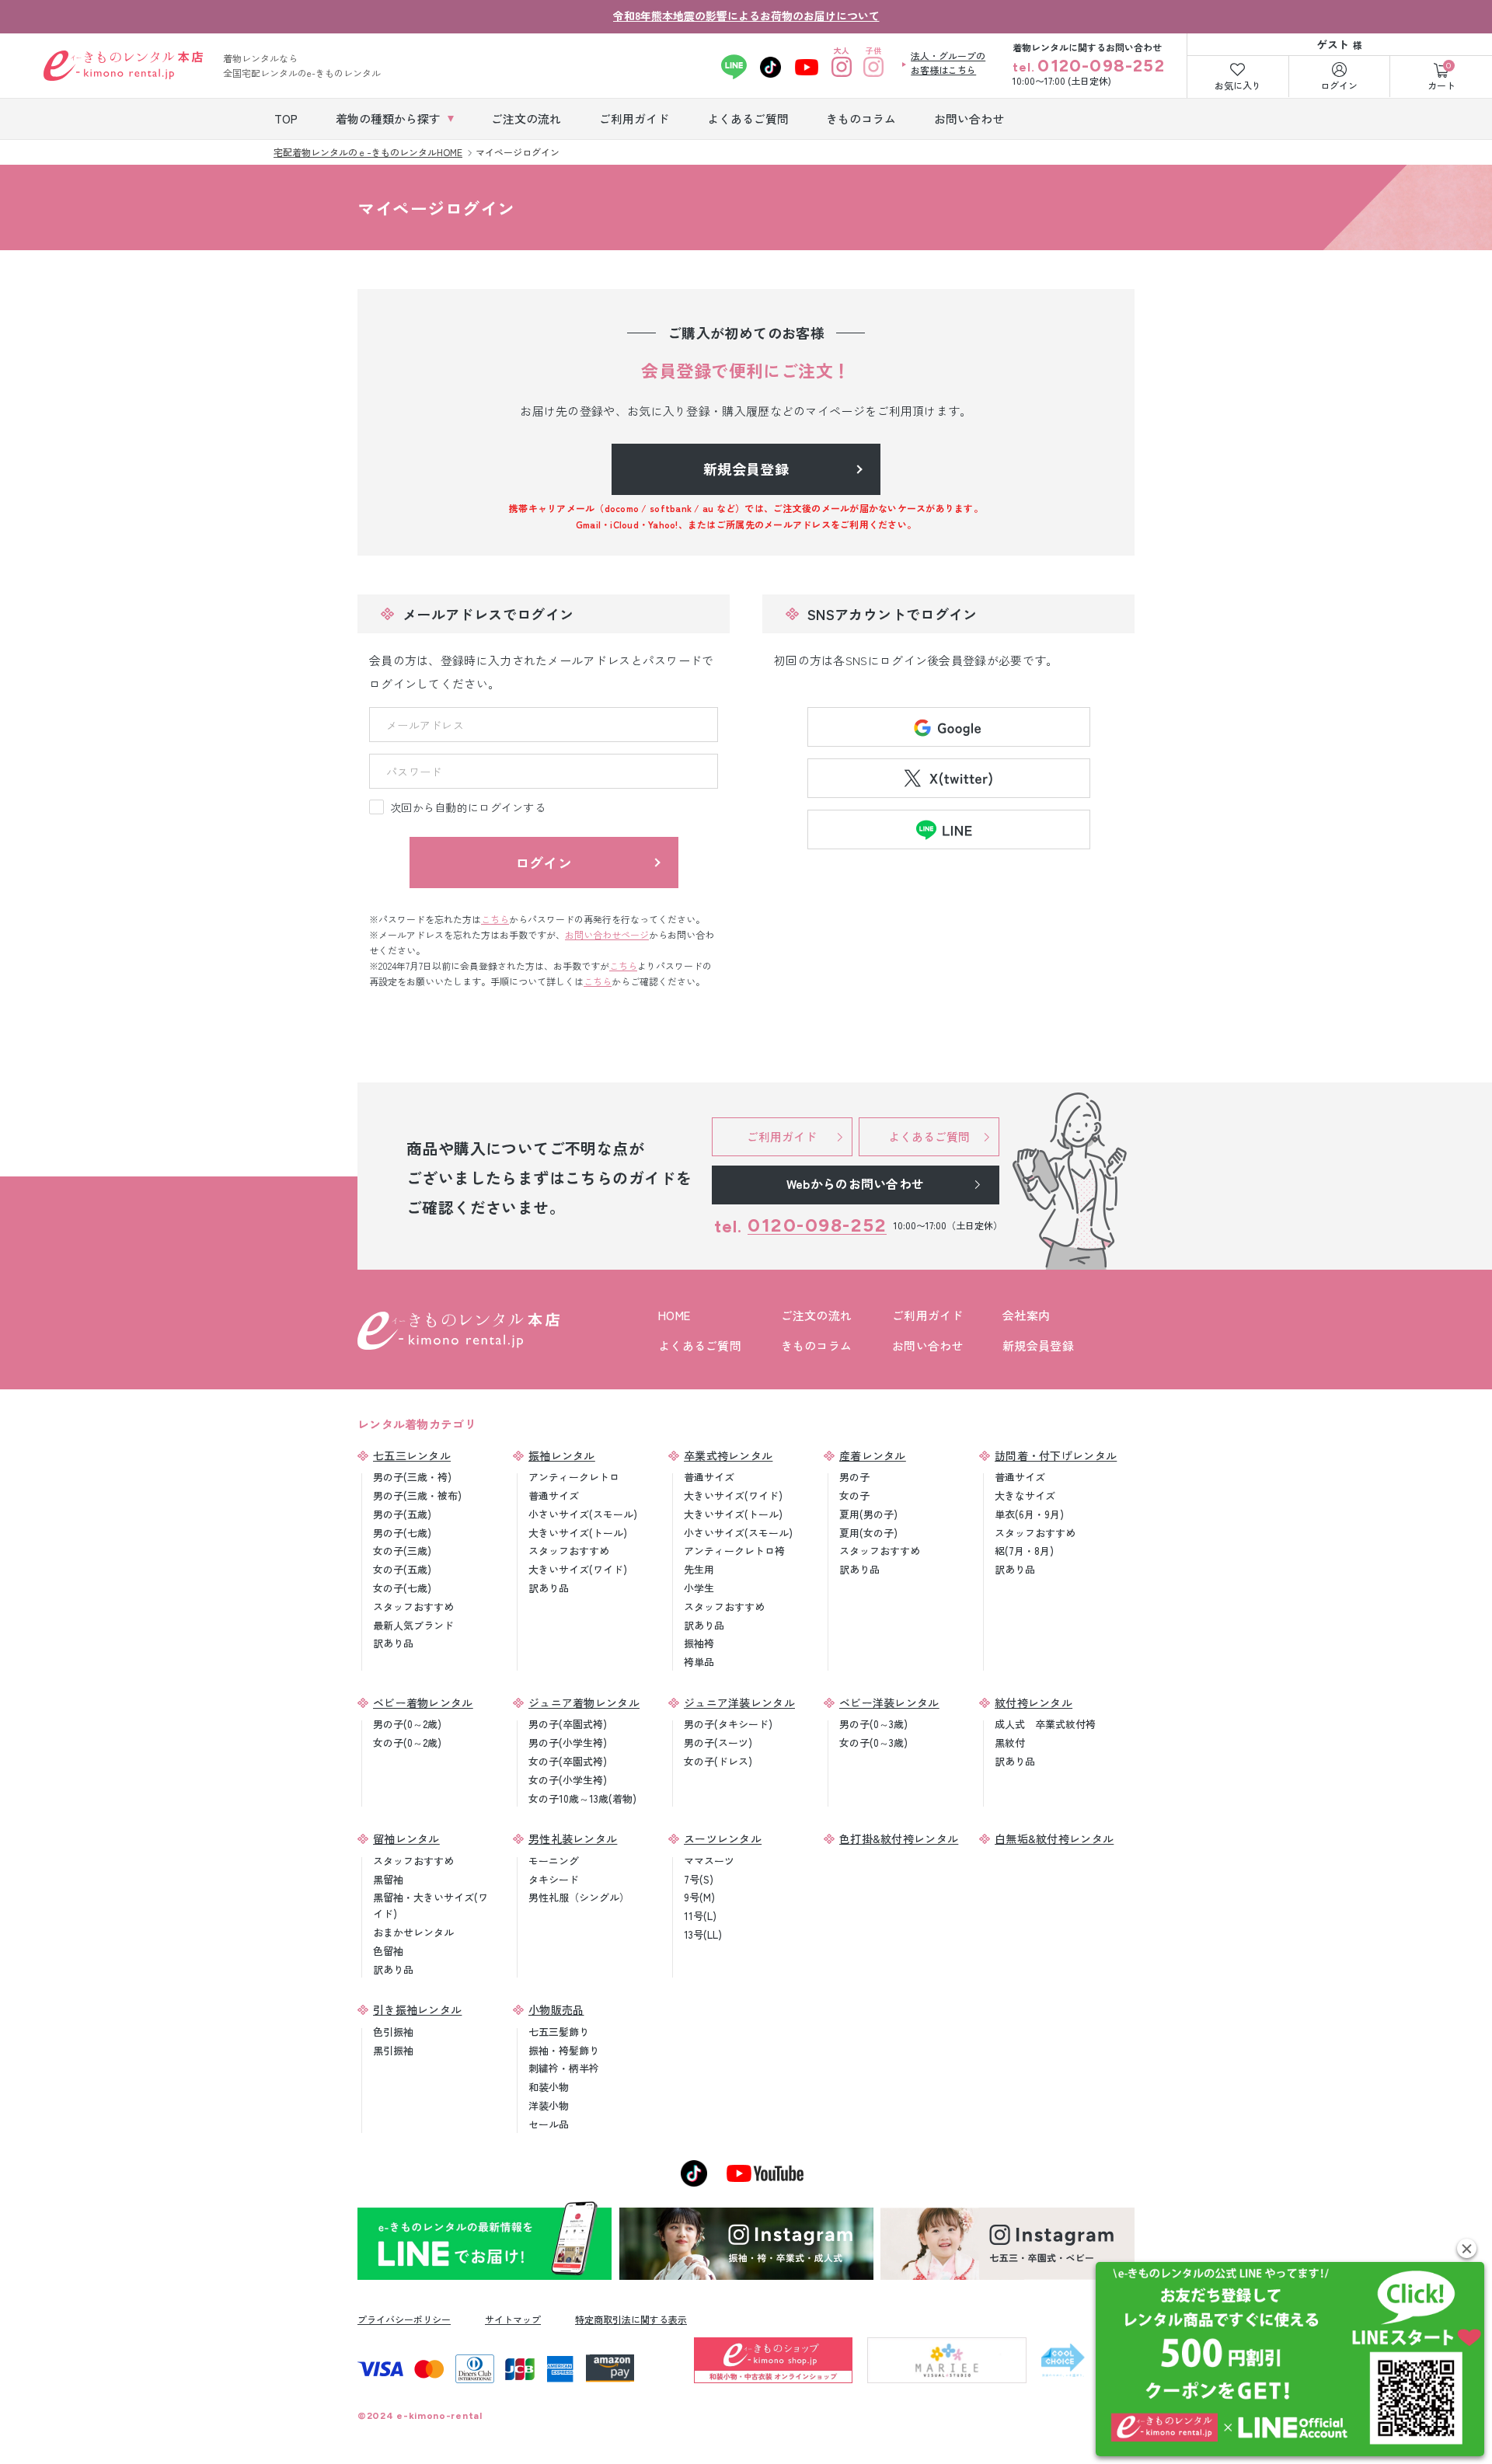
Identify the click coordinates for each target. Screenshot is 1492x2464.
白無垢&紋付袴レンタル (1054, 1838)
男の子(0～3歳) (873, 1724)
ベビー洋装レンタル (889, 1702)
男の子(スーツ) (718, 1743)
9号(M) (699, 1897)
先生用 (699, 1569)
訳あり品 (393, 1643)
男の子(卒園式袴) (568, 1724)
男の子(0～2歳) (407, 1724)
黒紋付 (1010, 1743)
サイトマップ (513, 2319)
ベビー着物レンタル (423, 1702)
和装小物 (549, 2087)
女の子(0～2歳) (407, 1743)
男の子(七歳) (402, 1533)
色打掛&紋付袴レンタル (899, 1838)
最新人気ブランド (413, 1625)
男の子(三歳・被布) (417, 1495)
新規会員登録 (1038, 1345)
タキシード (554, 1879)
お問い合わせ (928, 1345)
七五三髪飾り (559, 2032)
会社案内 (1026, 1315)
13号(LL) (703, 1934)
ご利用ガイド (928, 1315)
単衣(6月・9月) (1029, 1514)
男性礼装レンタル (573, 1838)
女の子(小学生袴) (568, 1780)
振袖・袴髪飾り (564, 2050)
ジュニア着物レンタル (584, 1702)
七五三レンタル (412, 1455)
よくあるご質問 (700, 1345)
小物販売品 (556, 2009)
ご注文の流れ (817, 1315)
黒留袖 (388, 1879)
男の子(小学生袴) (568, 1743)
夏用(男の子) (868, 1514)
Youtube (806, 67)
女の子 (854, 1495)
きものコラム (817, 1345)
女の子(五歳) (402, 1569)
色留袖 (388, 1951)
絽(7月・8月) (1024, 1551)
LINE (734, 67)
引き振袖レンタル (417, 2009)
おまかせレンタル (413, 1932)
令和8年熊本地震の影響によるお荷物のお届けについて (746, 16)
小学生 (699, 1588)
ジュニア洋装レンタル (739, 1702)
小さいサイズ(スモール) (583, 1514)
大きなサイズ (1025, 1495)
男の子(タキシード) (728, 1724)
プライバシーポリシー (404, 2319)
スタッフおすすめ (413, 1607)
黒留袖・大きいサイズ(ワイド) (431, 1905)
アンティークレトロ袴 (734, 1551)
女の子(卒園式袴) (568, 1761)
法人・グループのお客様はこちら (948, 63)
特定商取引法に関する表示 (631, 2319)
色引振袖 (393, 2032)
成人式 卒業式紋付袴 (1045, 1724)
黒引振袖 (393, 2050)
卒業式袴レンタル (728, 1455)
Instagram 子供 (873, 67)
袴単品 (699, 1662)
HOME (674, 1315)
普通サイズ (554, 1495)
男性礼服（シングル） (579, 1897)
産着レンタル (873, 1455)
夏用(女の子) (868, 1533)
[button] (1467, 2248)
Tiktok (770, 67)
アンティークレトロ (574, 1477)
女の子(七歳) (402, 1588)
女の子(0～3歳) (873, 1743)
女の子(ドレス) (718, 1761)
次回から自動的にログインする (468, 807)
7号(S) (699, 1879)
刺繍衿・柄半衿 (564, 2068)
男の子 (854, 1477)
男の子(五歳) (402, 1514)
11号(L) (700, 1916)
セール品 (549, 2124)
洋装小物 (549, 2105)
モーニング (554, 1861)
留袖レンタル (406, 1838)
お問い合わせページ (607, 934)
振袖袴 (699, 1643)
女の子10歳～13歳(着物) (582, 1798)
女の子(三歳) (402, 1551)
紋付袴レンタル (1034, 1702)
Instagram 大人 (841, 67)
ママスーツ (709, 1861)
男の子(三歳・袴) (412, 1477)
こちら (495, 919)
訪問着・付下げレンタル (1056, 1455)
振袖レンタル (562, 1455)
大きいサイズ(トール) (578, 1533)
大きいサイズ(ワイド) (578, 1569)
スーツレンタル (723, 1838)
